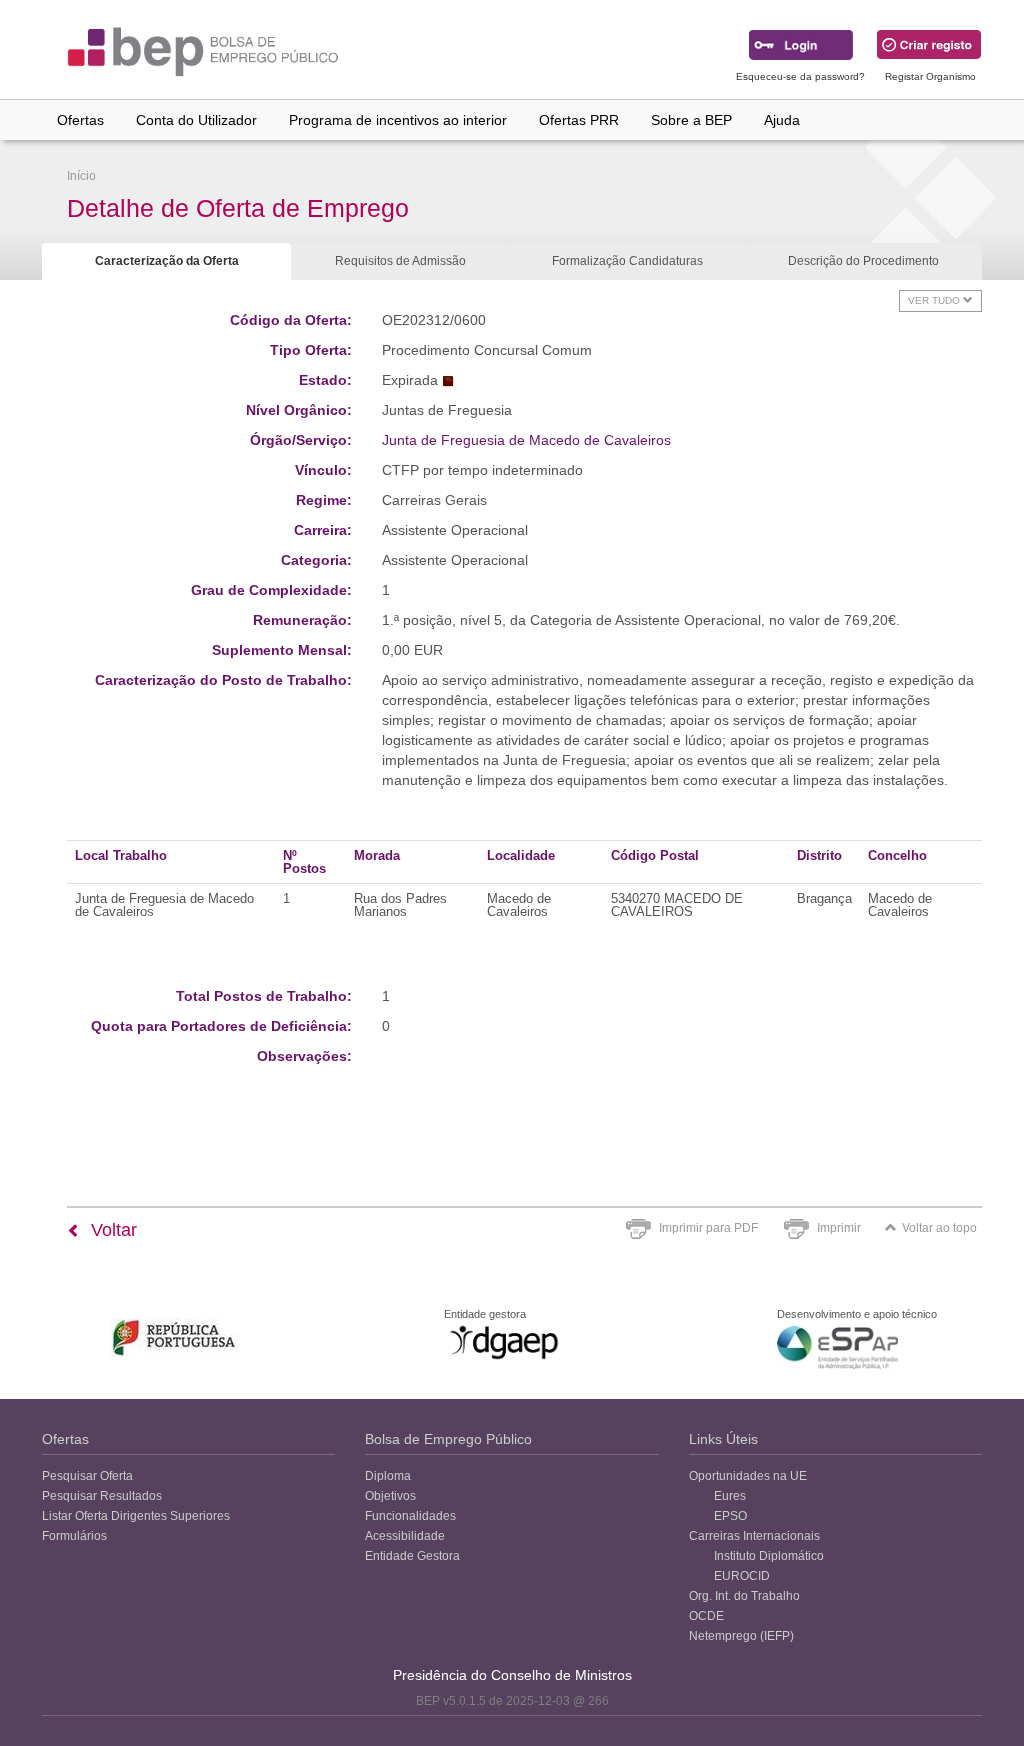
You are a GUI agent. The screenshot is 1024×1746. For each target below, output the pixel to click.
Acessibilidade (405, 1536)
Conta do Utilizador (196, 120)
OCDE (706, 1616)
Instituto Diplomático (769, 1556)
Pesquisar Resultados (102, 1496)
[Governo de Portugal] (174, 1337)
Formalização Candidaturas (627, 261)
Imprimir (839, 1228)
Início (81, 176)
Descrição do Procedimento (863, 261)
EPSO (730, 1516)
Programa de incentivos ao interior (398, 120)
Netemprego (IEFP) (741, 1636)
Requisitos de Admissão (400, 261)
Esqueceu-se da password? (800, 76)
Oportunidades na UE (748, 1476)
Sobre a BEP (691, 120)
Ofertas (80, 120)
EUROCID (742, 1576)
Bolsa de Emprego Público (448, 1439)
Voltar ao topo (939, 1228)
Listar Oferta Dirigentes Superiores (136, 1516)
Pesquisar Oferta (87, 1476)
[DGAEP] (504, 1342)
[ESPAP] (837, 1347)
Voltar (111, 1230)
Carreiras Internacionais (754, 1536)
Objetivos (390, 1496)
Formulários (74, 1536)
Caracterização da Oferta (167, 261)
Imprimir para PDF (708, 1228)
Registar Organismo (930, 76)
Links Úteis (723, 1439)
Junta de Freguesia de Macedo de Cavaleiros (526, 440)
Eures (730, 1496)
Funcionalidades (410, 1516)
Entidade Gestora (412, 1556)
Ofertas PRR (579, 120)
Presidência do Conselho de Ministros (512, 1675)
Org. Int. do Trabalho (744, 1596)
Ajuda (782, 120)
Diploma (388, 1476)
